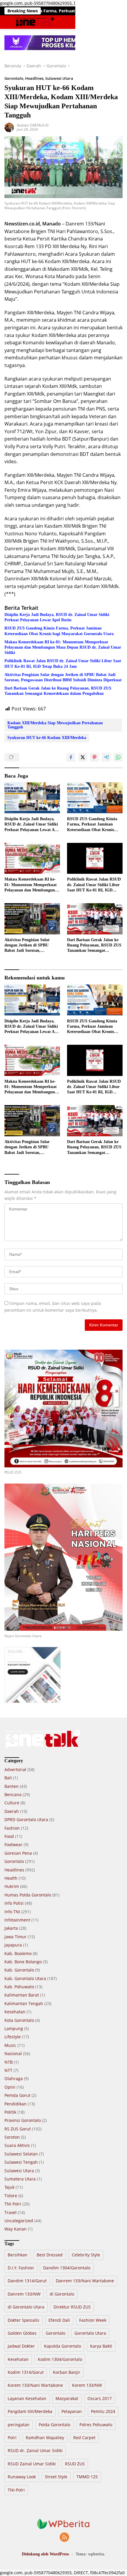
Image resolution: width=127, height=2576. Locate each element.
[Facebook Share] (71, 757)
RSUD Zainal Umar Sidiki (32, 2464)
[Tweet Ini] (83, 757)
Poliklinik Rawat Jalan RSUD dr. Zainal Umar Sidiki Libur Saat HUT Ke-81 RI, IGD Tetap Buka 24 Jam (63, 663)
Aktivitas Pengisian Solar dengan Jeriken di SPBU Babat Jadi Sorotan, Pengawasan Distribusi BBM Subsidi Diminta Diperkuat (63, 677)
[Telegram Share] (106, 757)
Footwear (13, 1845)
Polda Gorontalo (54, 2425)
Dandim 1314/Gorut (27, 2281)
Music (10, 2045)
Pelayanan (72, 2411)
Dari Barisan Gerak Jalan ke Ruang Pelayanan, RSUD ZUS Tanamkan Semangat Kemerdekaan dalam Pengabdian (58, 691)
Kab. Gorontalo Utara (25, 1978)
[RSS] (64, 2538)
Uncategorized (19, 2221)
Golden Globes (22, 2333)
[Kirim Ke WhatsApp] (118, 757)
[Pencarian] (119, 22)
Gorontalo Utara (90, 2333)
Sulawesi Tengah (21, 2162)
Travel (10, 2212)
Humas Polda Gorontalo (28, 1895)
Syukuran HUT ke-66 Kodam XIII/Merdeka (47, 738)
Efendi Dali (59, 2320)
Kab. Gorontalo (19, 1970)
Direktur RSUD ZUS (72, 2307)
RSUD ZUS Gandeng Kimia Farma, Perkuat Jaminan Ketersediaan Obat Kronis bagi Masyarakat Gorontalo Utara (59, 631)
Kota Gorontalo (19, 2020)
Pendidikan (16, 2104)
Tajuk (9, 2187)
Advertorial (15, 1769)
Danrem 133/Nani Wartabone (85, 2281)
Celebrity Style (86, 2255)
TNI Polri (13, 2204)
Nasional (13, 2053)
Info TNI (12, 1912)
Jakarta (11, 1928)
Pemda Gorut (17, 2095)
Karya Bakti (101, 2346)
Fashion (12, 1828)
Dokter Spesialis (23, 2320)
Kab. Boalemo (18, 1953)
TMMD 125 (87, 2477)
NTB (9, 2062)
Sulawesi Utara (59, 78)
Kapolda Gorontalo (62, 2346)
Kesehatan (15, 2012)
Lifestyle (13, 2037)
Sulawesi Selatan (21, 2154)
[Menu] (8, 22)
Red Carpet (84, 2438)
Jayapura (13, 1945)
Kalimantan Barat (22, 1995)
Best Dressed (50, 2255)
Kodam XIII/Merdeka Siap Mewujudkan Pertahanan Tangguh (55, 725)
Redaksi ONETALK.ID (33, 125)
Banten (12, 1786)
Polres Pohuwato (96, 2425)
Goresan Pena (18, 1853)
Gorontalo (14, 78)
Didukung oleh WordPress (45, 2554)
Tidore (11, 2196)
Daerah (12, 1811)
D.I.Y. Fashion (21, 2268)
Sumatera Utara (20, 2179)
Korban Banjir (67, 2372)
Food (9, 1836)
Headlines (34, 78)
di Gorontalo (62, 2294)
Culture (12, 1803)
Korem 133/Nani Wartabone (35, 2385)
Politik (10, 2112)
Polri (12, 2438)
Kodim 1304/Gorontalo (60, 2359)
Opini (10, 2087)
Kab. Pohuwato (19, 1987)
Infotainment (17, 1920)
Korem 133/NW (87, 2385)
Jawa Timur (16, 1937)
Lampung (14, 2028)
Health (11, 1878)
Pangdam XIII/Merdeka (30, 2411)
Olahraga (14, 2078)
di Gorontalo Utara (26, 2307)
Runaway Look (22, 2477)
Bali (8, 1778)
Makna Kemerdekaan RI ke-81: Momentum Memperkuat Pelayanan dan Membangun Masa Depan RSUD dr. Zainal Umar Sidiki (63, 647)
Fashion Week (93, 2320)
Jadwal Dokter (21, 2346)
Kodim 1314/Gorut (26, 2372)
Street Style (56, 2477)
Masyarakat (67, 2398)
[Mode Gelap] (109, 22)
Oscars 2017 (100, 2398)
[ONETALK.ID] (34, 22)
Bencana (13, 1794)
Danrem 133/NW (24, 2294)
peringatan (19, 2425)
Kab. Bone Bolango (23, 1962)
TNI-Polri (16, 2490)
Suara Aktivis (17, 2145)
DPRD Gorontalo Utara (26, 1820)
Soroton (12, 2137)
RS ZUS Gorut (18, 2129)
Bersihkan (18, 2255)
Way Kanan (16, 2229)
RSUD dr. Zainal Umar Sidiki (35, 2450)
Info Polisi (14, 1903)
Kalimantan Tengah (24, 2003)
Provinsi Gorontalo (23, 2120)
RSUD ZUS (75, 2464)
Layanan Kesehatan (27, 2398)
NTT (8, 2070)
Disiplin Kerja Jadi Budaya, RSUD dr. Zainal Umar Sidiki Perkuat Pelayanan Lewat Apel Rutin (57, 617)
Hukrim (12, 1886)
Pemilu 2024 (103, 2411)
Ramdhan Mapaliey (45, 2438)
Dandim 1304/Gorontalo (67, 2268)
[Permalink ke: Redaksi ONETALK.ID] (9, 127)
